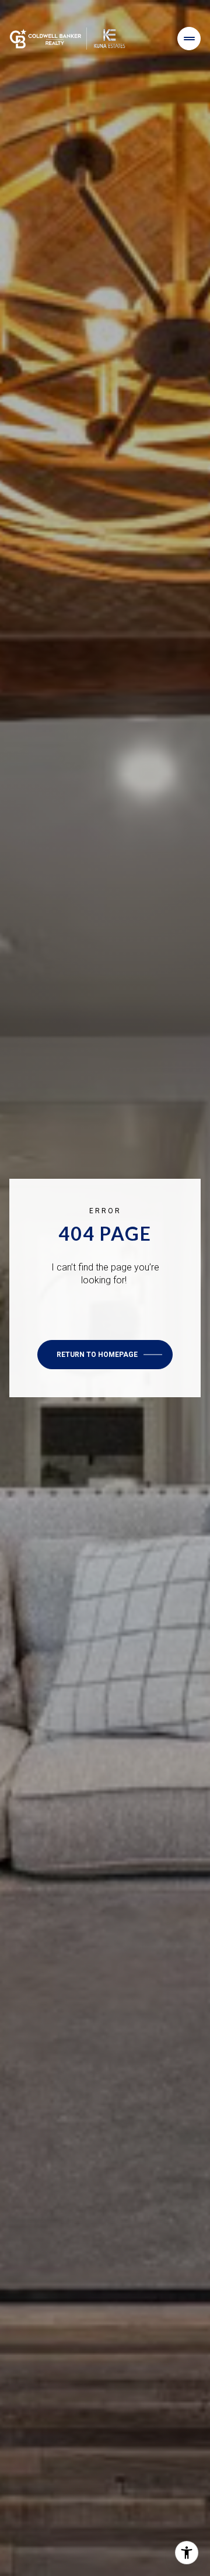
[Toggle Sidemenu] (189, 39)
